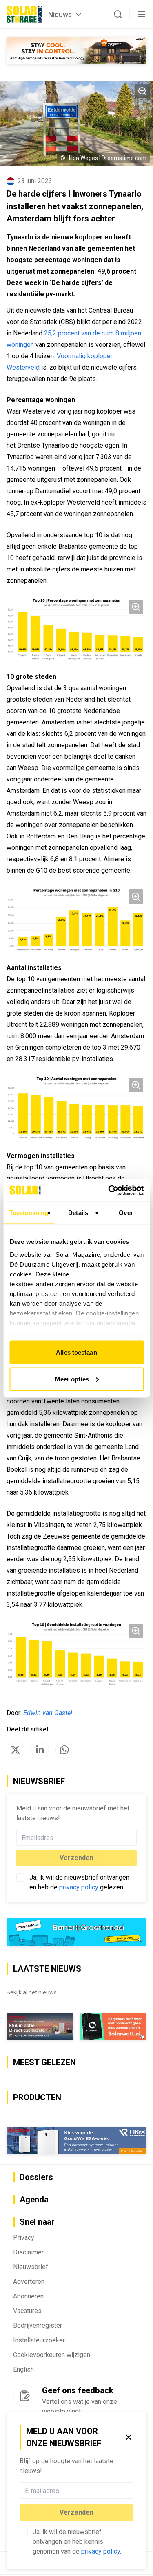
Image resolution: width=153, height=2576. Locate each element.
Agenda (34, 2200)
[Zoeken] (118, 14)
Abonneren (28, 2296)
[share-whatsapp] (64, 1750)
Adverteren (29, 2282)
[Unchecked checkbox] (24, 2532)
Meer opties (72, 1379)
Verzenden (76, 2512)
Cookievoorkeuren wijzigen (52, 2355)
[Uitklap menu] (142, 14)
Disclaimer (28, 2252)
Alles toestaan (76, 1352)
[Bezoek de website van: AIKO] (76, 50)
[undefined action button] (131, 2491)
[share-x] (16, 1750)
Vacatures (27, 2311)
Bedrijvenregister (38, 2325)
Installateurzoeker (39, 2340)
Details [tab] (78, 1213)
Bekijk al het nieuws (32, 1992)
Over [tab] (126, 1213)
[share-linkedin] (40, 1750)
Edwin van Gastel (48, 1713)
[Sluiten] (129, 2437)
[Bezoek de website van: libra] (76, 2140)
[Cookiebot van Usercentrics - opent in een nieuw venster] (109, 1190)
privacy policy (101, 2551)
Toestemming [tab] (29, 1213)
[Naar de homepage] (24, 14)
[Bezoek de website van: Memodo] (76, 1932)
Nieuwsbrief (31, 2267)
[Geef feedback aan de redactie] (24, 2396)
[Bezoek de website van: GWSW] (40, 2027)
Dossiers (36, 2177)
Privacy (24, 2238)
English (23, 2369)
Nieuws (60, 14)
